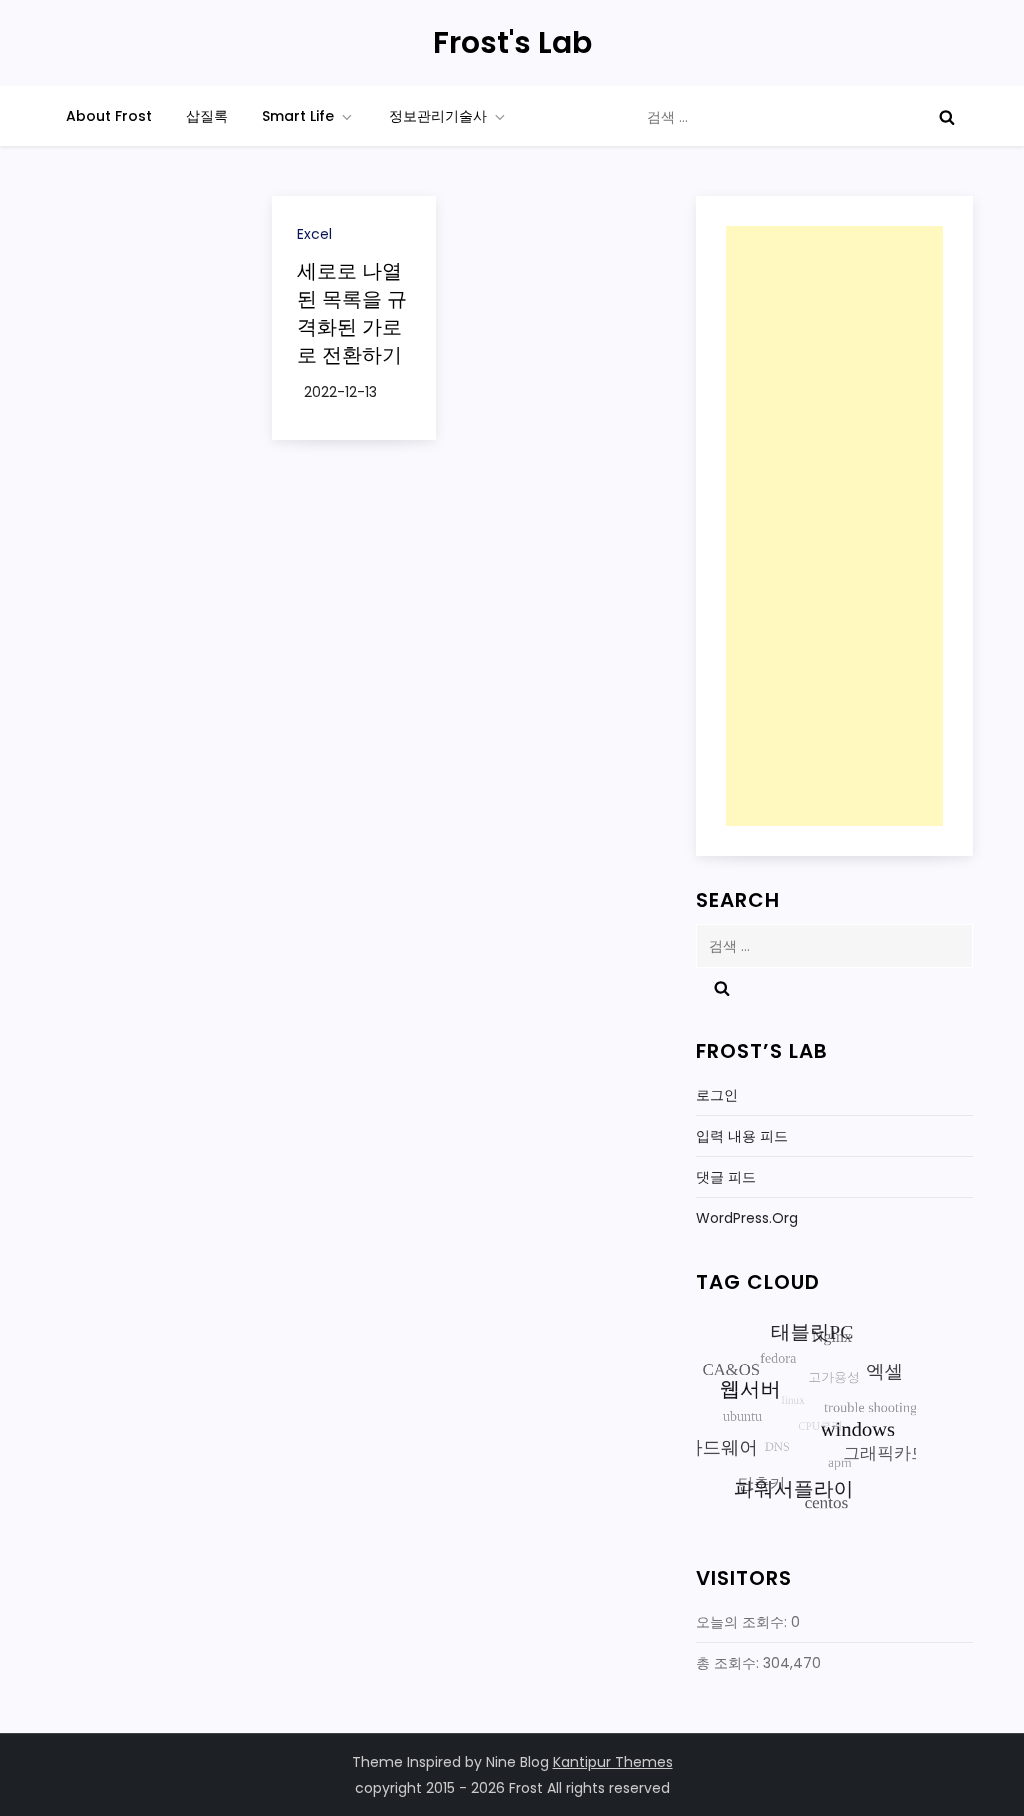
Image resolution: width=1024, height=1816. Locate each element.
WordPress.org (747, 1218)
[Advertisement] (834, 526)
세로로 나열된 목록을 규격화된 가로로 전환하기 (352, 313)
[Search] (947, 117)
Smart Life (298, 116)
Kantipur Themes (613, 1762)
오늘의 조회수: (743, 1622)
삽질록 (207, 116)
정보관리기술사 (438, 116)
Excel (314, 234)
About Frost (109, 116)
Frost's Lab (512, 42)
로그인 (717, 1095)
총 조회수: (729, 1663)
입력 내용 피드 (742, 1136)
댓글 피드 (726, 1177)
